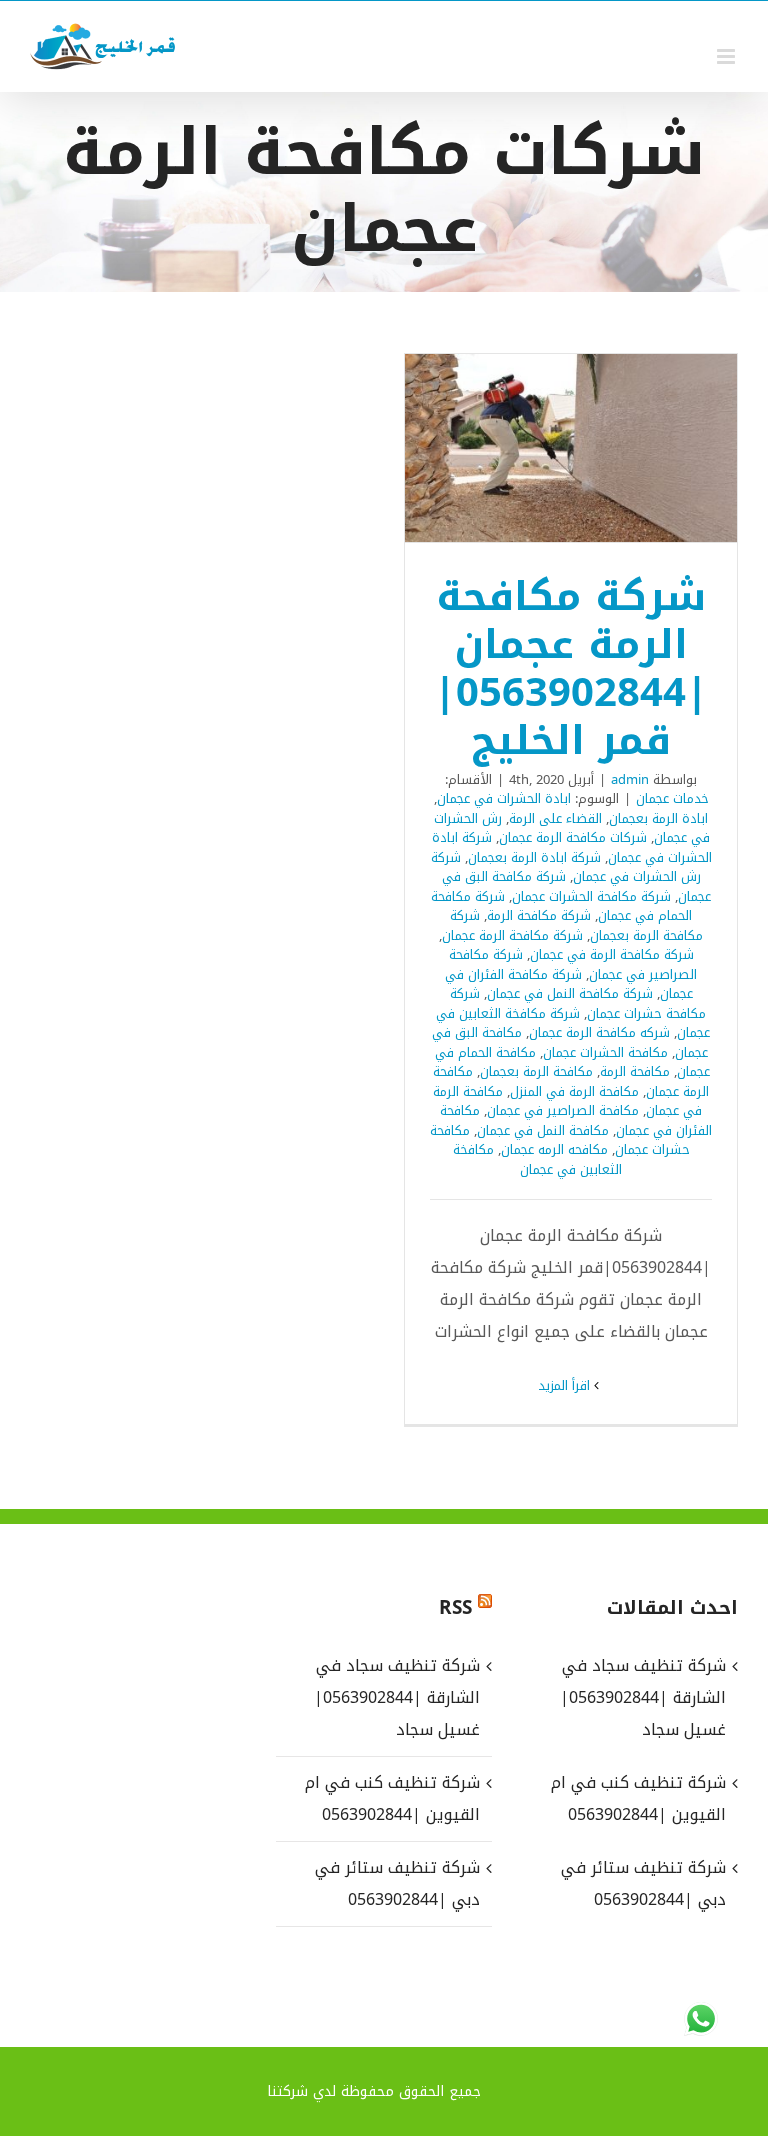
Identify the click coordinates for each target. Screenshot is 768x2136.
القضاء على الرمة (555, 818)
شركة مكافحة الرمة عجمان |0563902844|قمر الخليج (598, 448)
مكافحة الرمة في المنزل (574, 1091)
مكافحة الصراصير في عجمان (563, 1110)
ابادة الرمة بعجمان (658, 818)
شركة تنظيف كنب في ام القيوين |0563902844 (392, 1798)
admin (630, 779)
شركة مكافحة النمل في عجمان (570, 993)
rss (455, 1608)
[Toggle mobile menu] (727, 56)
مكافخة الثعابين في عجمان (538, 1159)
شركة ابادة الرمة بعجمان (534, 857)
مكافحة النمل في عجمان (543, 1130)
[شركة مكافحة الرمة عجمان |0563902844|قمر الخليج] (571, 447)
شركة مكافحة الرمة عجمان (512, 935)
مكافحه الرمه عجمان (554, 1149)
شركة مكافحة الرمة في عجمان (612, 954)
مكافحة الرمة (635, 1071)
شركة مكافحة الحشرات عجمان (591, 896)
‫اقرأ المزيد (566, 1385)
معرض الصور (545, 448)
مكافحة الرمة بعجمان (536, 1071)
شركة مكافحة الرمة (539, 915)
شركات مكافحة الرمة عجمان (573, 837)
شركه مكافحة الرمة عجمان (599, 1032)
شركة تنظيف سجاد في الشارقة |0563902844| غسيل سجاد (397, 1697)
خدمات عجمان (672, 798)
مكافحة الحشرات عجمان (605, 1052)
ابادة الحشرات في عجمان (504, 798)
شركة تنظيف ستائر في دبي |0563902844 (397, 1883)
